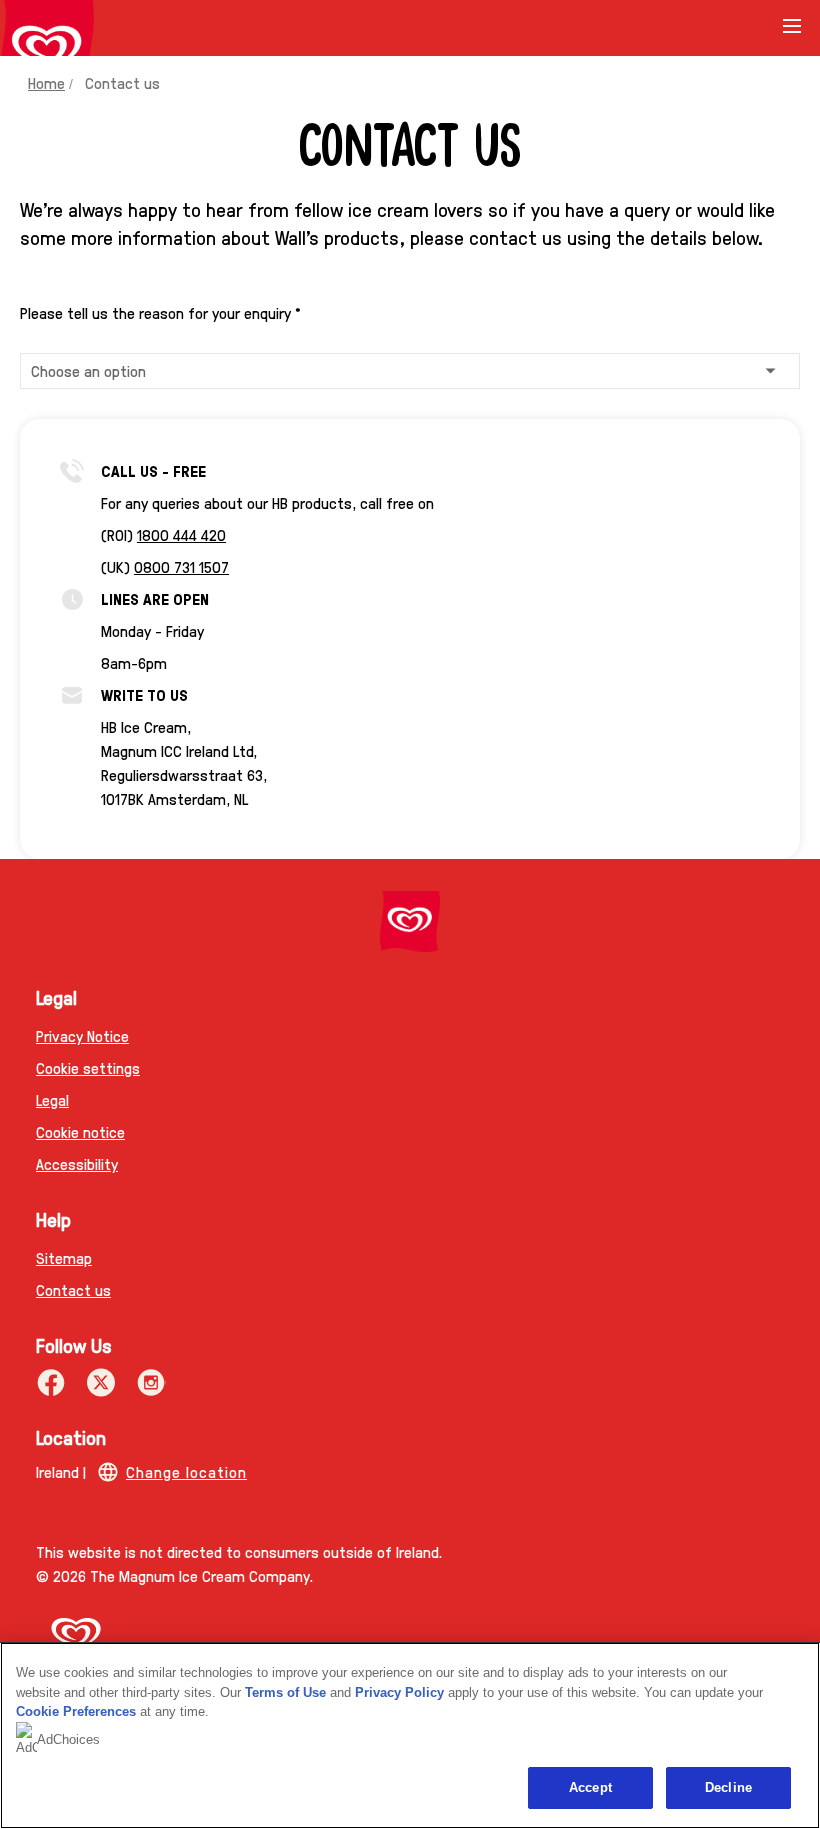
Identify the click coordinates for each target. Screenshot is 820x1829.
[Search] (742, 28)
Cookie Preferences (76, 1711)
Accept (590, 1787)
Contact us (73, 1289)
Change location (186, 1471)
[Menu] (792, 33)
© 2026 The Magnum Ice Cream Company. (174, 1575)
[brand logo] (410, 921)
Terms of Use (285, 1692)
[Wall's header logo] (47, 48)
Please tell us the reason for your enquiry (160, 313)
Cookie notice (80, 1131)
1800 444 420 (181, 534)
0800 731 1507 (181, 566)
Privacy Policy (399, 1692)
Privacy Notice (82, 1035)
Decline (728, 1787)
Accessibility (77, 1163)
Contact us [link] (122, 82)
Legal (52, 1099)
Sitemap (64, 1257)
